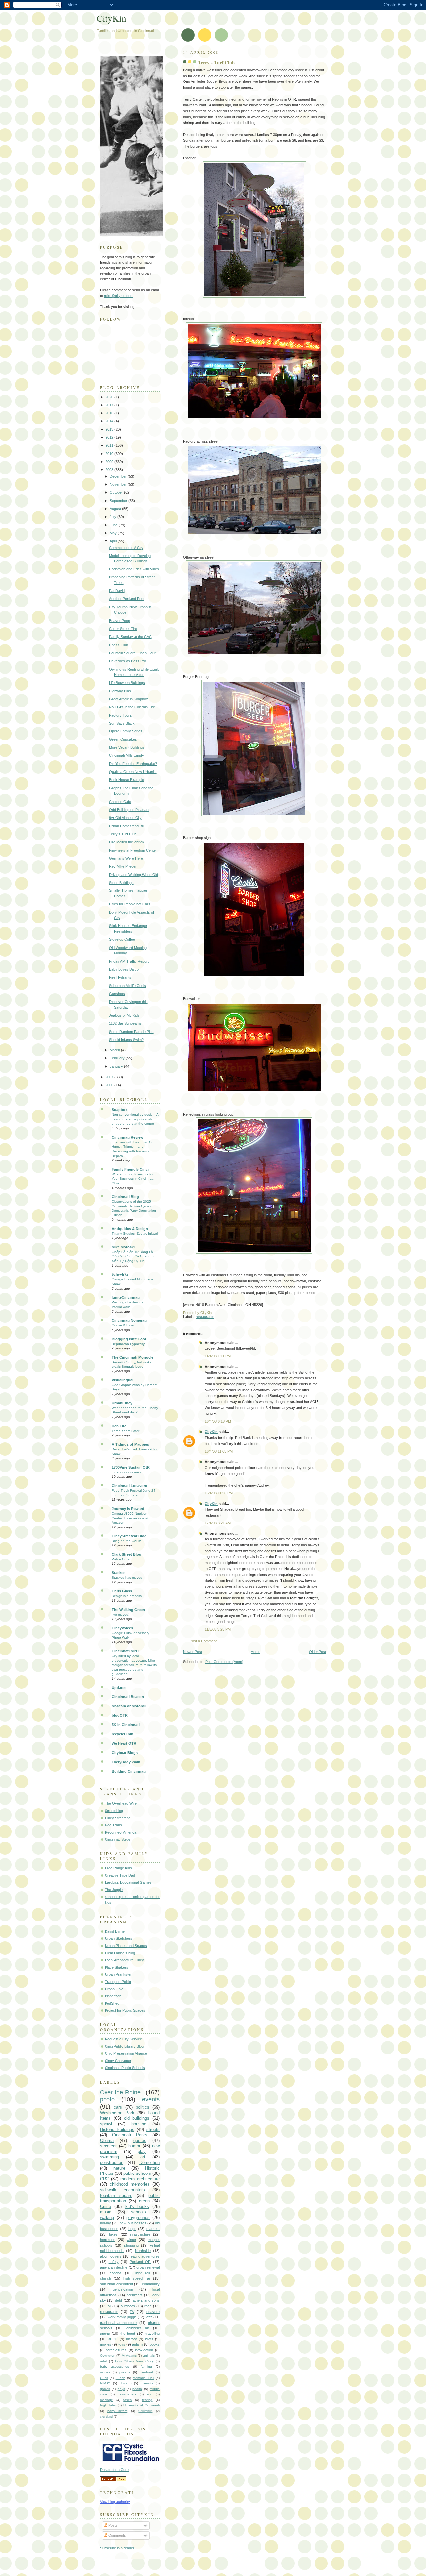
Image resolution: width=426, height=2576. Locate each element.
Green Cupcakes (123, 739)
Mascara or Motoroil (129, 1706)
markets (153, 2229)
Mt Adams (129, 2356)
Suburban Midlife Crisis (128, 986)
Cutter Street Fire (123, 629)
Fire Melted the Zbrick (127, 842)
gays (121, 2389)
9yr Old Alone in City (125, 818)
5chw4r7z (120, 1274)
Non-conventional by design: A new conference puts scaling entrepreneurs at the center (135, 1119)
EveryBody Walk (126, 1762)
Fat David (117, 591)
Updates (119, 1688)
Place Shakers (117, 1967)
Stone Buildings (121, 883)
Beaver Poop (120, 621)
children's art (138, 2328)
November (119, 484)
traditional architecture (118, 2323)
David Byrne (115, 1931)
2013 (110, 429)
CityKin (211, 1432)
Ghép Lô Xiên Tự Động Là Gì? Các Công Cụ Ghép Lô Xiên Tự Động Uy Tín (133, 1256)
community (151, 2284)
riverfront (146, 2372)
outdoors (128, 2306)
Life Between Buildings (127, 683)
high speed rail (137, 2278)
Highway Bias (120, 691)
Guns (104, 2378)
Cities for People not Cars (130, 904)
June (114, 525)
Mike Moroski (123, 1247)
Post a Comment (203, 1641)
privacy (125, 2372)
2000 (110, 1085)
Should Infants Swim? (126, 1040)
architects (135, 2295)
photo (107, 2099)
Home (255, 1652)
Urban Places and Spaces (126, 1946)
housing (139, 2124)
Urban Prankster (118, 1974)
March (115, 1050)
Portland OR (140, 2262)
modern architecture (140, 2179)
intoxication (144, 2350)
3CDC (113, 2339)
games (105, 2389)
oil (109, 2306)
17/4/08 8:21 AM (218, 1523)
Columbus (145, 2411)
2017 (110, 405)
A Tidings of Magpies (130, 1444)
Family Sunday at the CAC (130, 637)
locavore (153, 2312)
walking (107, 2218)
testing (147, 2400)
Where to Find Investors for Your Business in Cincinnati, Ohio (133, 1179)
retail (104, 2361)
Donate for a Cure (114, 2470)
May (114, 533)
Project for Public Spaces (125, 2010)
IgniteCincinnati (126, 1297)
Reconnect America (121, 1832)
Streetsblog (114, 1811)
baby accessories (114, 2367)
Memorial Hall (143, 2378)
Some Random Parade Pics (131, 1032)
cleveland (106, 2417)
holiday (106, 2223)
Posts (113, 2525)
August (116, 509)
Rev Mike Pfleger (123, 866)
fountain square (116, 2196)
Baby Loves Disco (124, 969)
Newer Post (193, 1652)
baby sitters (118, 2411)
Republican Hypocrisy (128, 1344)
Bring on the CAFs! (126, 1541)
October (117, 492)
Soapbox (120, 1110)
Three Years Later (126, 1431)
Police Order (121, 1559)
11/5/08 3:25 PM (218, 1629)
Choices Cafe (120, 802)
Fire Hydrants (120, 977)
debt (119, 2300)
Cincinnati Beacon (128, 1697)
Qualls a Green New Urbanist (133, 772)
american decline (114, 2267)
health (137, 2389)
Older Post (318, 1652)
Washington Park (117, 2113)
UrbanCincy (122, 1403)
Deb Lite (119, 1426)
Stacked (119, 1573)
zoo (150, 2394)
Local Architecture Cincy (124, 1960)
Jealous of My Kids (124, 1015)
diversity (147, 2383)
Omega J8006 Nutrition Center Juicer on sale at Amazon (130, 1518)
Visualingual (123, 1380)
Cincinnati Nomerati (129, 1320)
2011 (110, 445)
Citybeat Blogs (125, 1753)
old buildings (137, 2118)
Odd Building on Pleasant (129, 810)
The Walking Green (128, 1610)
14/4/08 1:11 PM (218, 1356)
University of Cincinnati (142, 2405)
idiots (149, 2339)
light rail (143, 2273)
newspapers (127, 2394)
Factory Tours (121, 715)
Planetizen (113, 1996)
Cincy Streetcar (117, 1818)
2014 (110, 421)
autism (137, 2344)
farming (146, 2367)
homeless (108, 2240)
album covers (111, 2256)
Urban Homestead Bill (127, 826)
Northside (143, 2251)
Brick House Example (127, 780)
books (155, 2344)
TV (132, 2312)
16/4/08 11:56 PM (219, 1493)
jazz (149, 2317)
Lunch (121, 2378)
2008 (110, 470)
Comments (117, 2535)
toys (122, 2344)
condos (116, 2273)
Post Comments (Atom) (224, 1662)
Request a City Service (123, 2039)
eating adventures (145, 2256)
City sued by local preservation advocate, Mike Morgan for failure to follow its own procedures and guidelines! (134, 1665)
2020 (110, 397)
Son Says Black (122, 723)
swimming (109, 2157)
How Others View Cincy (134, 2361)
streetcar (108, 2146)
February (118, 1058)
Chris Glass (122, 1591)
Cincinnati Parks (130, 2135)
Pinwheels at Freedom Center (133, 850)
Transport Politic (118, 1982)
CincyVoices (122, 1628)
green (144, 2201)
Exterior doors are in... (129, 1472)
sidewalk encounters (122, 2190)
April (114, 541)
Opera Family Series (126, 731)
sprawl (106, 2124)
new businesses (133, 2223)
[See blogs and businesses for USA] (113, 2480)
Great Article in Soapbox (129, 699)
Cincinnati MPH (125, 1651)
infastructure (140, 2234)
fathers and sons (146, 2300)
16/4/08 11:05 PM (219, 1451)
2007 (110, 1077)
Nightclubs (108, 2405)
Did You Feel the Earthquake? (133, 764)
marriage (106, 2400)
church (106, 2278)
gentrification (123, 2289)
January (117, 1066)
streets (153, 2129)
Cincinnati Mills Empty (127, 755)
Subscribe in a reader (117, 2548)
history (132, 2339)
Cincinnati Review (128, 1137)
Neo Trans (113, 1825)
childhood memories (130, 2184)
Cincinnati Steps (118, 1839)
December (119, 476)
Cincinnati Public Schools (125, 2068)
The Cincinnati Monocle (133, 1357)
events (151, 2099)
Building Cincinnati (129, 1771)
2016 (110, 413)
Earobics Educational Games (128, 1882)
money (105, 2372)
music (106, 2212)
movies (106, 2344)
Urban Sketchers (119, 1938)
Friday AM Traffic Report (129, 961)
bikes (113, 2234)
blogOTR (120, 1715)
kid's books (137, 2207)
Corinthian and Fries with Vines (134, 569)
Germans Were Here (126, 858)
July (114, 517)
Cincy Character (118, 2061)
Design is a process (127, 1596)
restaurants (205, 1317)
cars (118, 2107)
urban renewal (148, 2267)
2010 (110, 454)
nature (119, 2168)
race (148, 2306)
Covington (108, 2356)
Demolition (150, 2162)
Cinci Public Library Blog (124, 2046)
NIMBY (105, 2383)
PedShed (112, 2003)
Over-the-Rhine (120, 2092)
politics (143, 2107)
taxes (128, 2400)
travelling (153, 2334)
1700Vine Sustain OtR (131, 1467)
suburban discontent (116, 2284)
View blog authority (115, 2502)
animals (149, 2356)
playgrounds (138, 2218)
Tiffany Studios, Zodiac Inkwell (135, 1234)
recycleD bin (123, 1734)
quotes (140, 2140)
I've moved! (121, 1614)
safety (114, 2262)
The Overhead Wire (121, 1803)
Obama (107, 2140)
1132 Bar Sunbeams (125, 1023)
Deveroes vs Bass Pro (128, 661)
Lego (132, 2229)
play (142, 2151)
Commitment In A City (126, 548)
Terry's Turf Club (216, 62)
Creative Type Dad (120, 1875)
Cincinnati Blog (125, 1197)
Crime (106, 2207)
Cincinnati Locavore (129, 1486)
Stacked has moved (127, 1578)
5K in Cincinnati (126, 1725)
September (119, 501)
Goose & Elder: (124, 1325)
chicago (126, 2383)
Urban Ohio (114, 1989)
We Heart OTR (124, 1743)
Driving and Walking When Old (134, 875)
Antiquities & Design (130, 1229)
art (143, 2157)
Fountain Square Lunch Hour (132, 653)
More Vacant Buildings (127, 747)
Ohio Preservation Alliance (126, 2053)
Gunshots (117, 994)
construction (112, 2162)
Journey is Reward (128, 1509)
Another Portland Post (127, 599)
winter (132, 2240)
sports (105, 2334)
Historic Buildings (117, 2129)
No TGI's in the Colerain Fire (132, 707)
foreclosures (117, 2350)
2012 (110, 437)
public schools (137, 2173)
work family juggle (122, 2317)
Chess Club (119, 645)
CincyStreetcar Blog (129, 1536)
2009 (110, 462)
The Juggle (114, 1890)
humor (134, 2146)
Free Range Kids (118, 1868)
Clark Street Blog (127, 1554)
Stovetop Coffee (122, 939)
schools (139, 2212)
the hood (128, 2334)
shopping (131, 2245)
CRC (104, 2179)
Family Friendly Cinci (130, 1169)
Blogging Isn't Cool (129, 1339)
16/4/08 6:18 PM (218, 1421)
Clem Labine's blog (120, 1953)
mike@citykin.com (119, 296)
